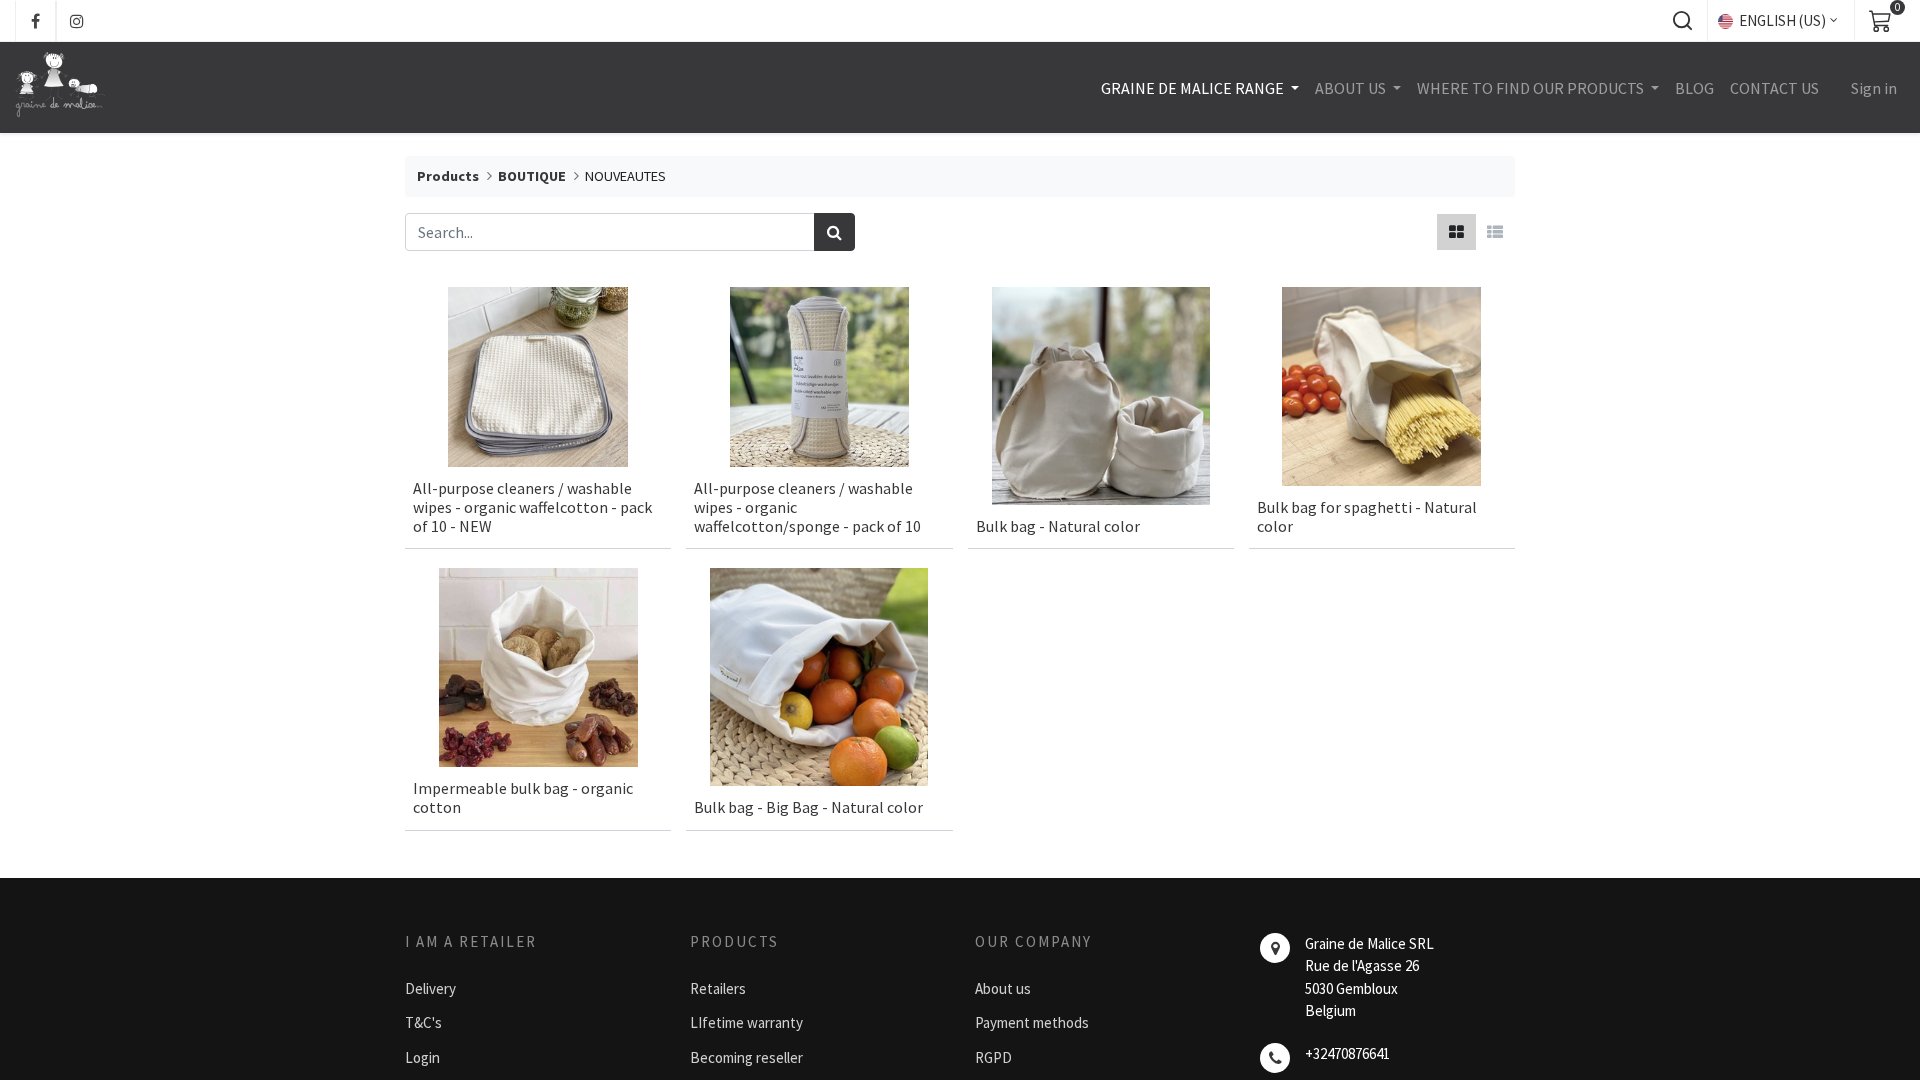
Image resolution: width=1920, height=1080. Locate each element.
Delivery (430, 988)
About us (1003, 988)
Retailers (718, 988)
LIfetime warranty (746, 1022)
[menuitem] (1694, 88)
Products (448, 176)
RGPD (993, 1057)
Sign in (1874, 88)
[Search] (834, 232)
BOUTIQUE (532, 176)
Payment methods (1032, 1022)
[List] (1495, 232)
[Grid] (1456, 232)
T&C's (423, 1022)
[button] (1682, 21)
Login (422, 1057)
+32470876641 (1347, 1053)
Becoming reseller (746, 1057)
